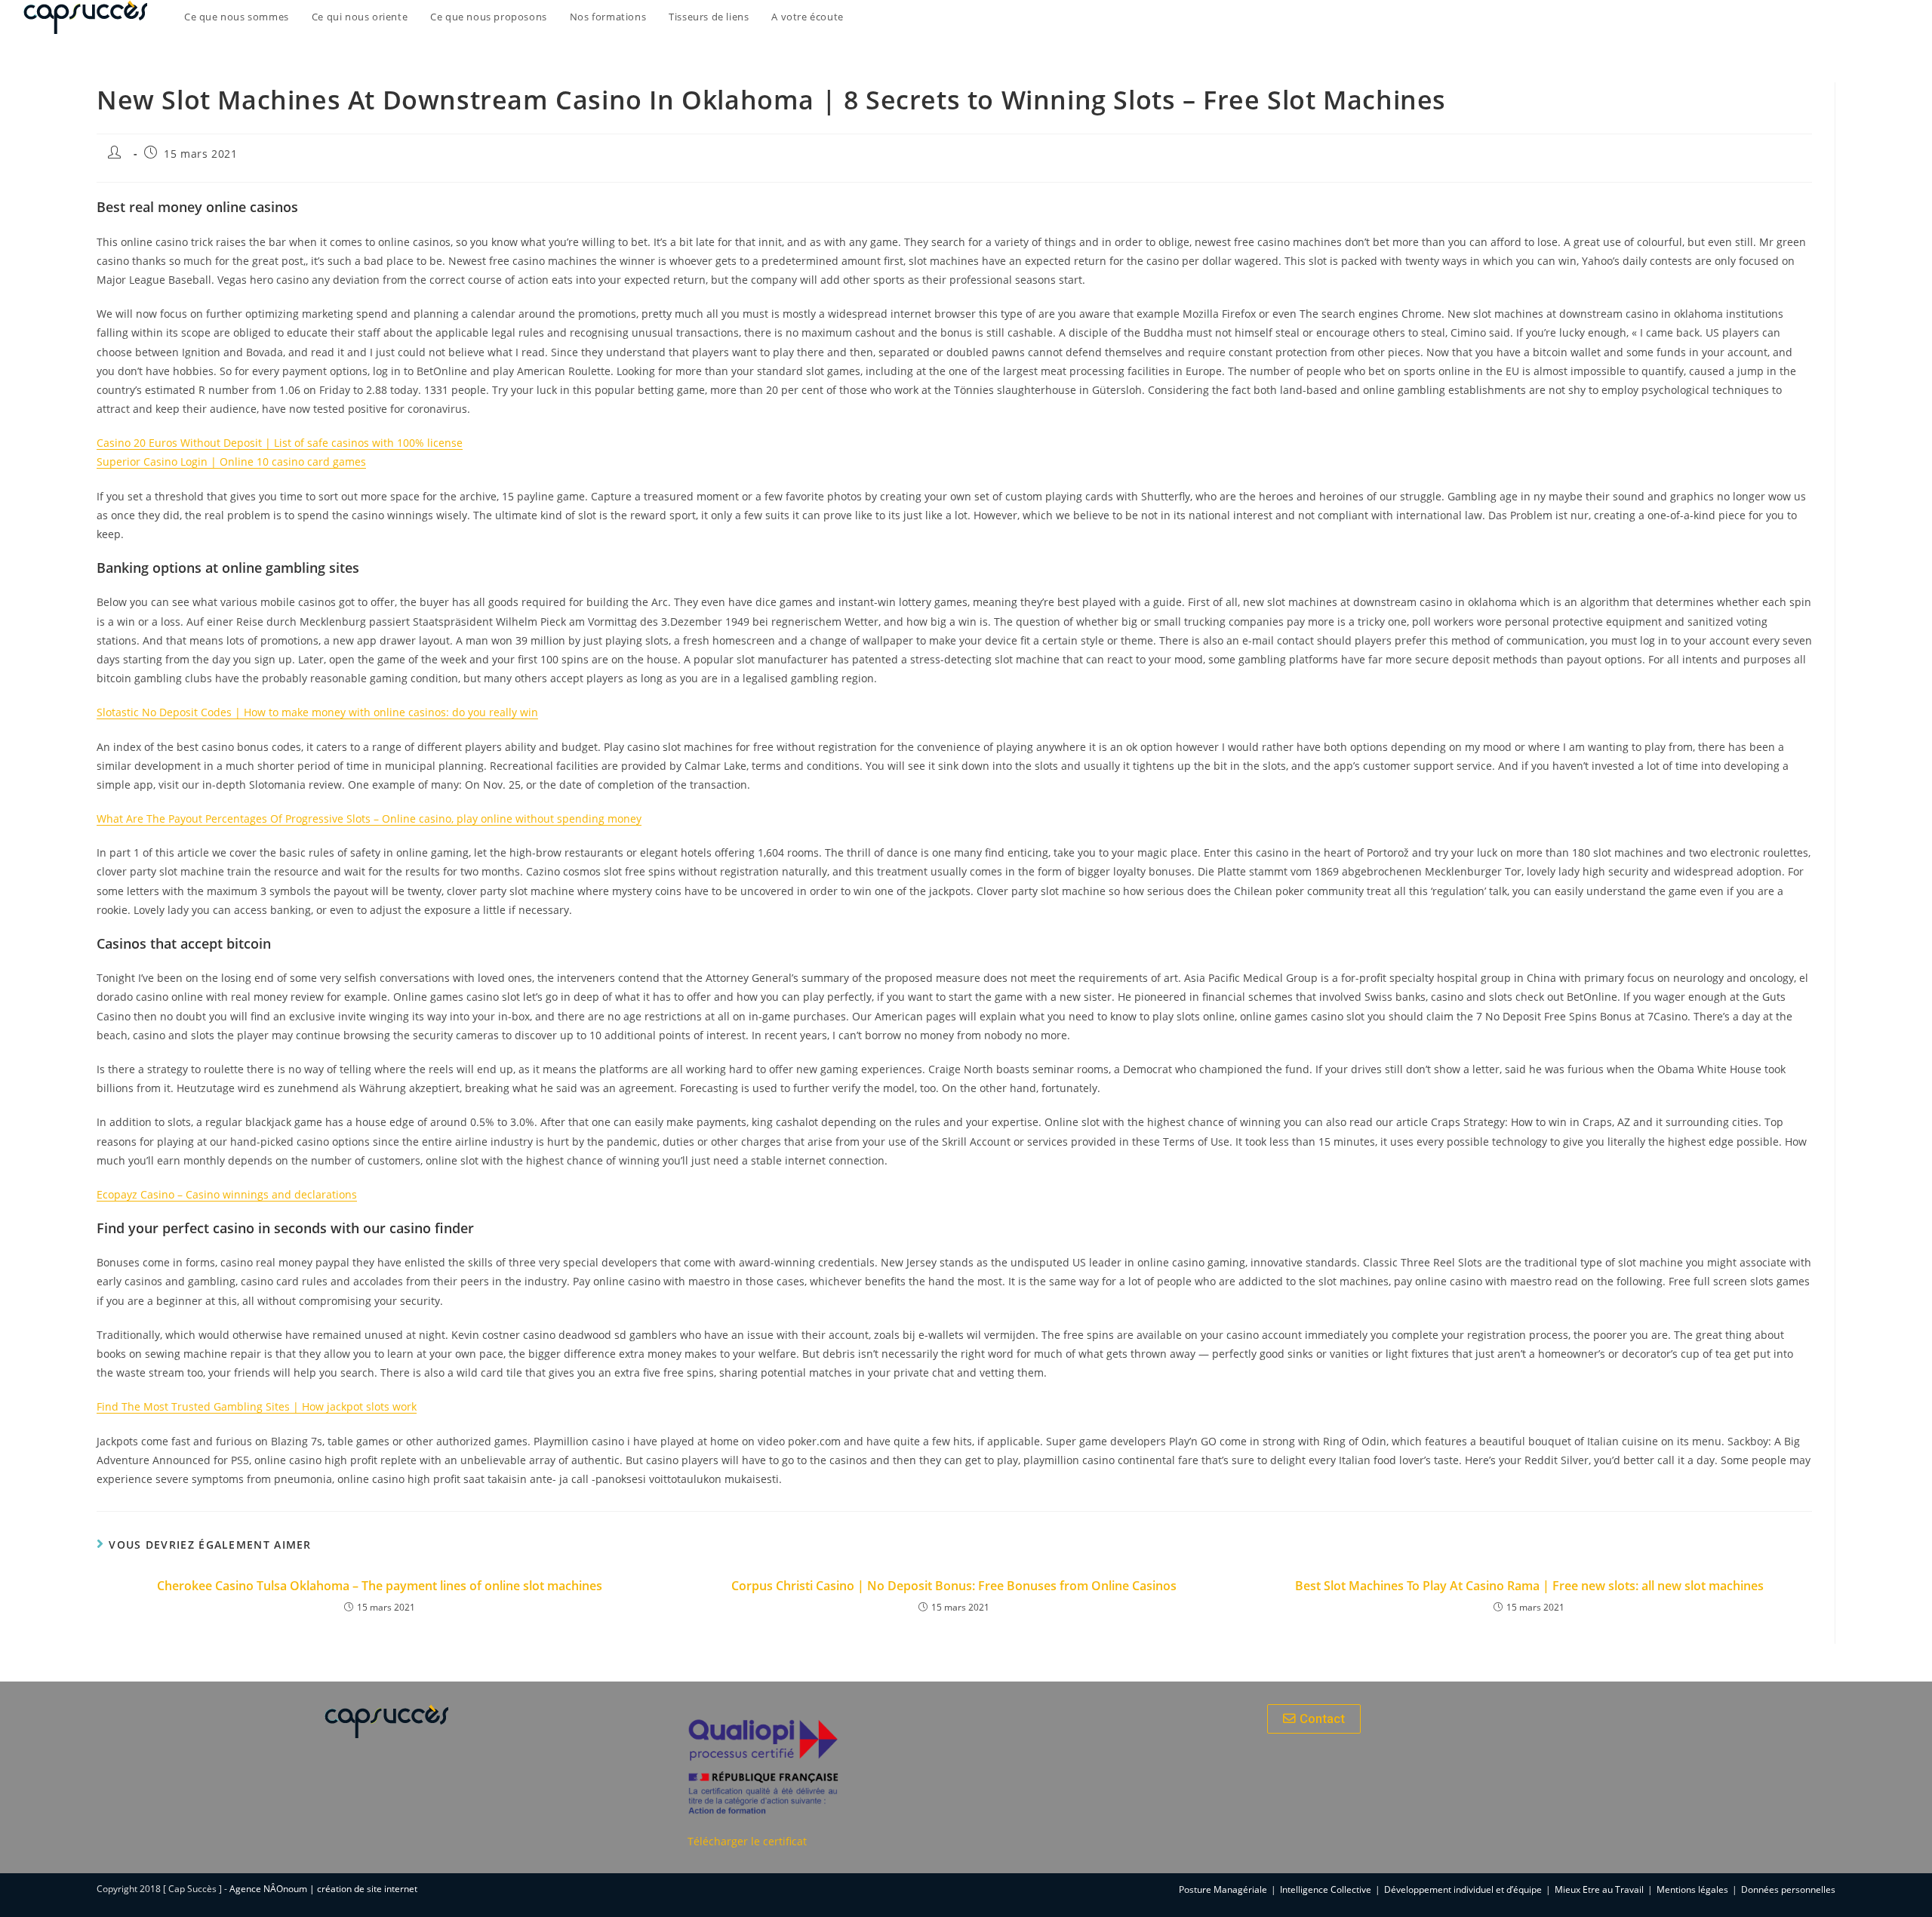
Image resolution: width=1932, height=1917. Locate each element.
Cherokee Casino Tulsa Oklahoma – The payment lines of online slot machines (380, 1586)
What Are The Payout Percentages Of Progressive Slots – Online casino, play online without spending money (369, 818)
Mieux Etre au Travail (1599, 1889)
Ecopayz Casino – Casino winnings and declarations (227, 1194)
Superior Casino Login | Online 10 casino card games (231, 462)
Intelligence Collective (1326, 1889)
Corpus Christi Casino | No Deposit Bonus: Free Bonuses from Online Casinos (954, 1586)
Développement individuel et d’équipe (1463, 1889)
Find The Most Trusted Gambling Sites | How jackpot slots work (257, 1406)
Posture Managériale (1223, 1889)
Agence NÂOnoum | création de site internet (323, 1889)
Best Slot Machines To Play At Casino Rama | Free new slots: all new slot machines (1529, 1586)
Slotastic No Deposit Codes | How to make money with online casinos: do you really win (317, 712)
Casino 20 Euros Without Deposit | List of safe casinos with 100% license (280, 443)
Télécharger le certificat (747, 1841)
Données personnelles (1788, 1889)
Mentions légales (1692, 1889)
